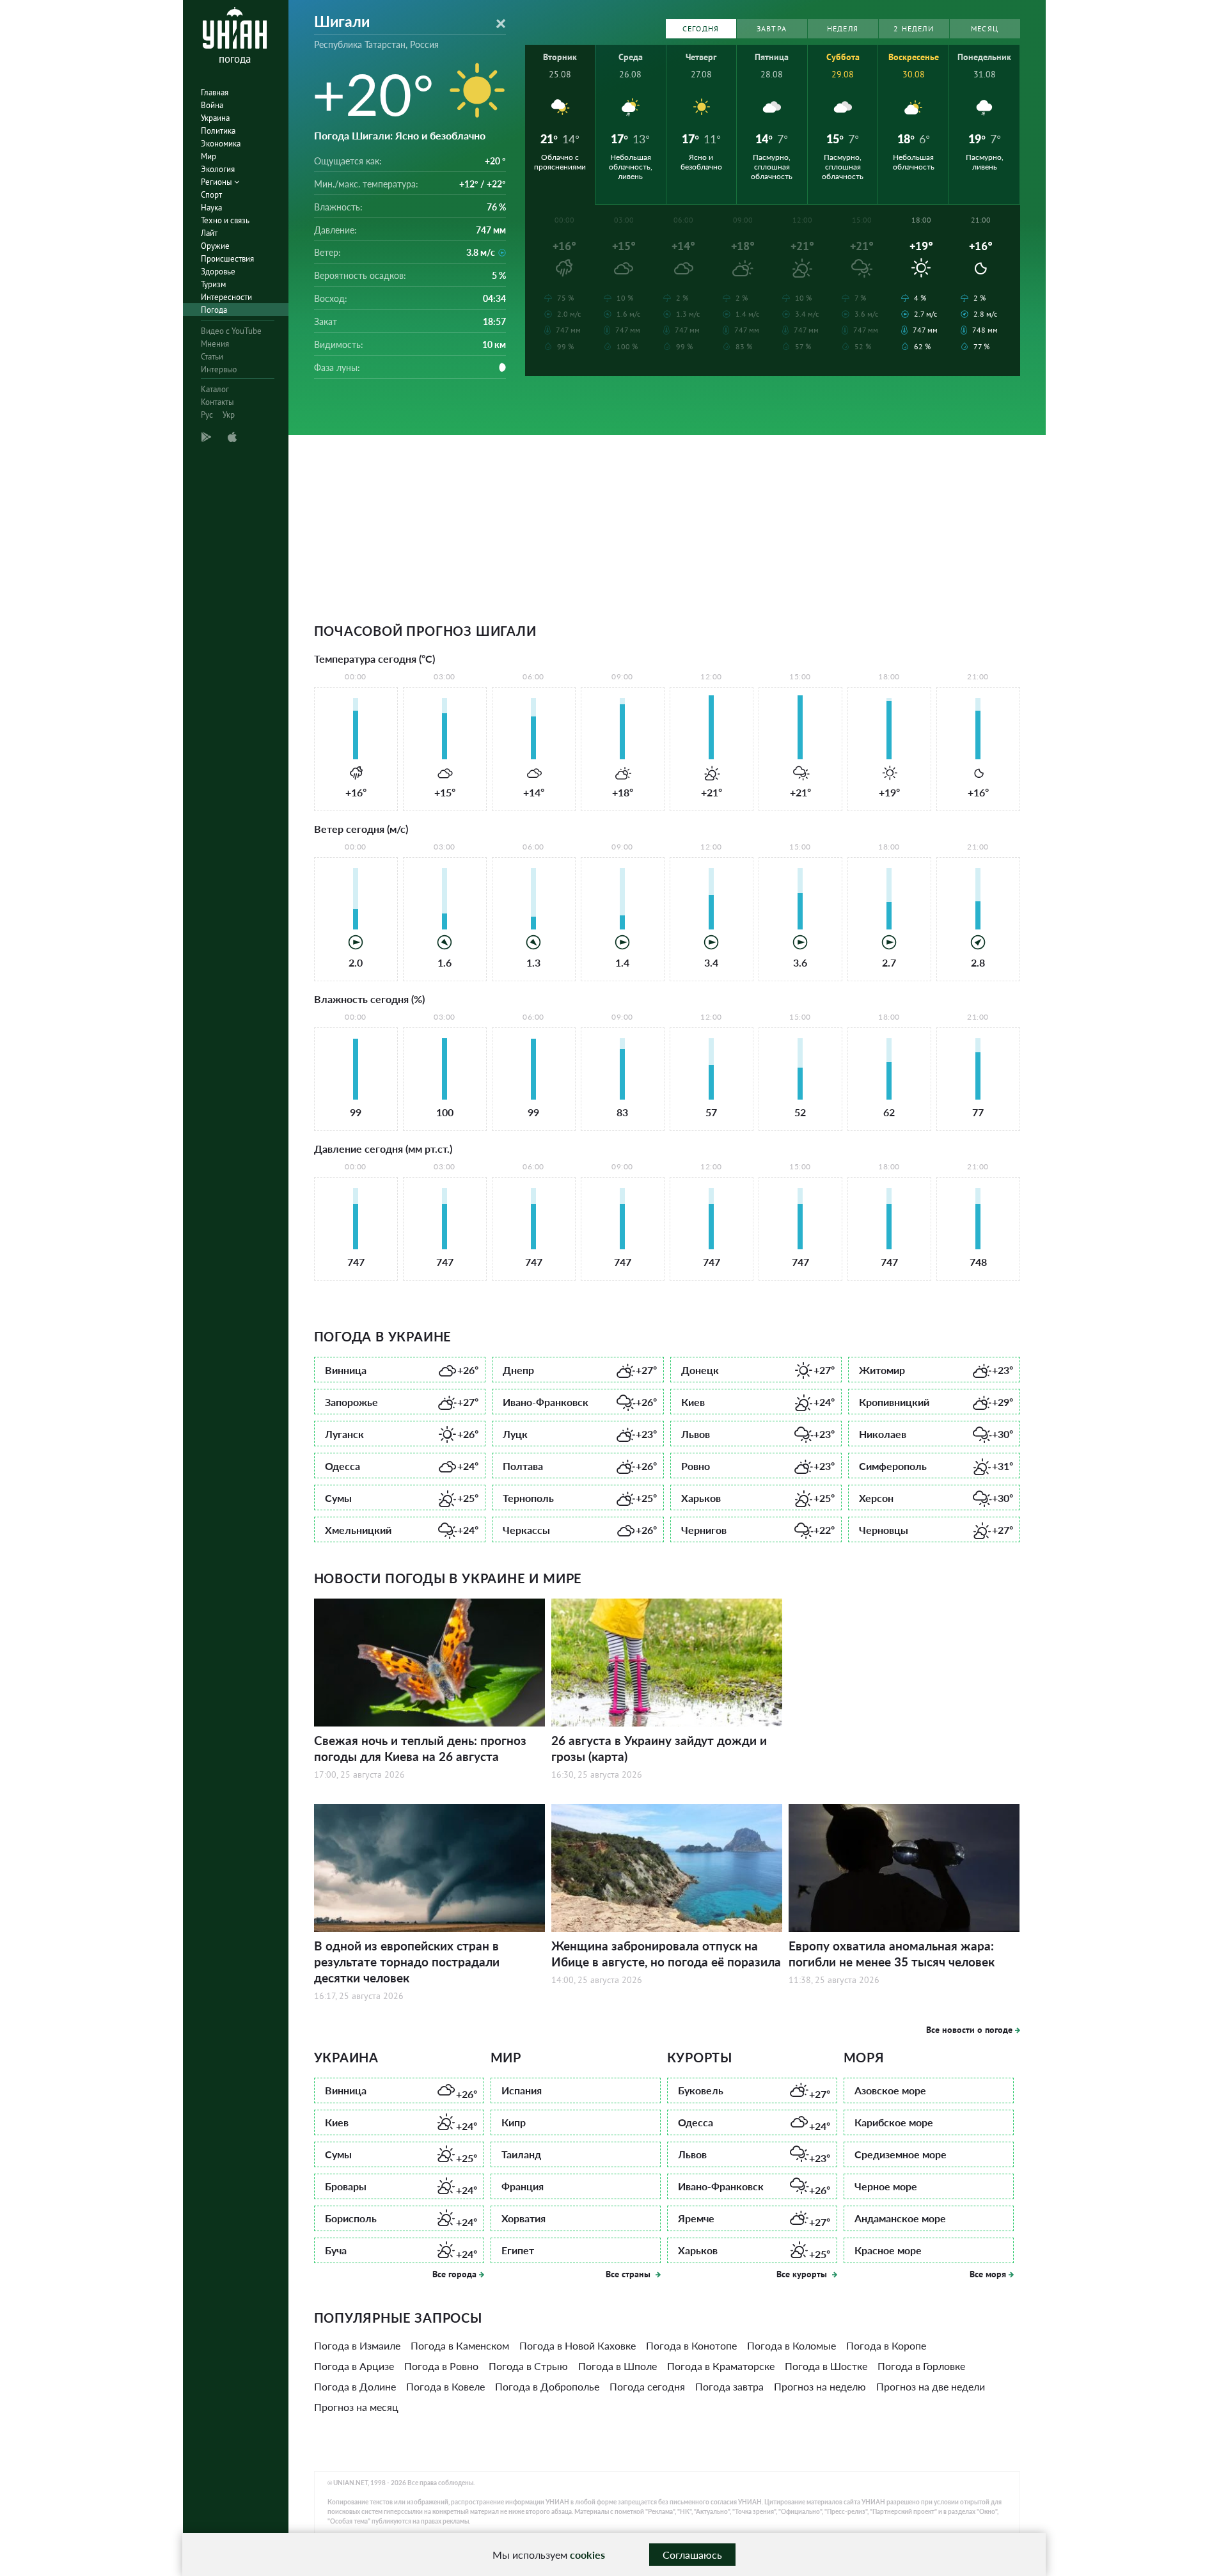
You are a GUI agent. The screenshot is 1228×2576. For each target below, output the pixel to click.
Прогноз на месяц (356, 2407)
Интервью (219, 369)
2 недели (914, 28)
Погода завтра (729, 2386)
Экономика (221, 144)
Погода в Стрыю (528, 2366)
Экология (218, 169)
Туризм (213, 284)
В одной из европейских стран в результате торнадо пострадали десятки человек (407, 1962)
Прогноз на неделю (820, 2386)
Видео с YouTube (231, 331)
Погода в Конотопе (691, 2345)
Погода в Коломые (791, 2345)
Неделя (843, 28)
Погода (214, 310)
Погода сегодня (647, 2386)
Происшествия (227, 259)
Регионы (217, 182)
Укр (229, 415)
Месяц (985, 28)
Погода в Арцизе (354, 2366)
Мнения (215, 344)
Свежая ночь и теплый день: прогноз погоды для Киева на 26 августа (420, 1748)
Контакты (217, 402)
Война (212, 105)
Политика (218, 131)
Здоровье (218, 272)
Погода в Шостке (826, 2366)
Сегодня (701, 28)
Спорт (211, 195)
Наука (211, 208)
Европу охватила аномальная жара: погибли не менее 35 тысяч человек (892, 1954)
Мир (209, 156)
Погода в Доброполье (547, 2386)
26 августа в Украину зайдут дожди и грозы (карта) (659, 1748)
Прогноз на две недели (931, 2386)
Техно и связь (225, 220)
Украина (215, 118)
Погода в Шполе (618, 2366)
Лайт (209, 233)
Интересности (226, 297)
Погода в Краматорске (721, 2366)
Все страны (629, 2274)
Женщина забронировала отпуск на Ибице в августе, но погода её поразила (666, 1954)
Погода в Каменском (460, 2345)
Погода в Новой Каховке (578, 2345)
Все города (454, 2274)
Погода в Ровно (441, 2366)
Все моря (988, 2274)
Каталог (215, 389)
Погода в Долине (355, 2386)
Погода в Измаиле (357, 2345)
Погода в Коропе (886, 2345)
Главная (215, 92)
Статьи (212, 357)
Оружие (215, 246)
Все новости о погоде (969, 2030)
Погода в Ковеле (445, 2386)
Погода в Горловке (921, 2366)
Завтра (772, 28)
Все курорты (803, 2274)
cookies (587, 2555)
